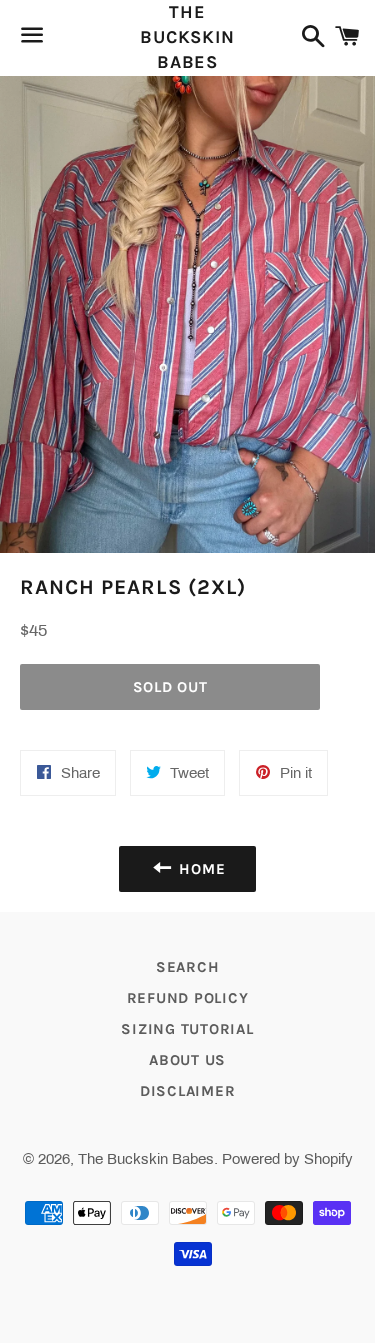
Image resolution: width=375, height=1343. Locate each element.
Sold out (170, 687)
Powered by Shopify (287, 1159)
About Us (187, 1060)
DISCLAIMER (188, 1091)
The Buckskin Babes (187, 37)
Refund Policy (188, 998)
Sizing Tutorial (187, 1029)
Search (188, 967)
